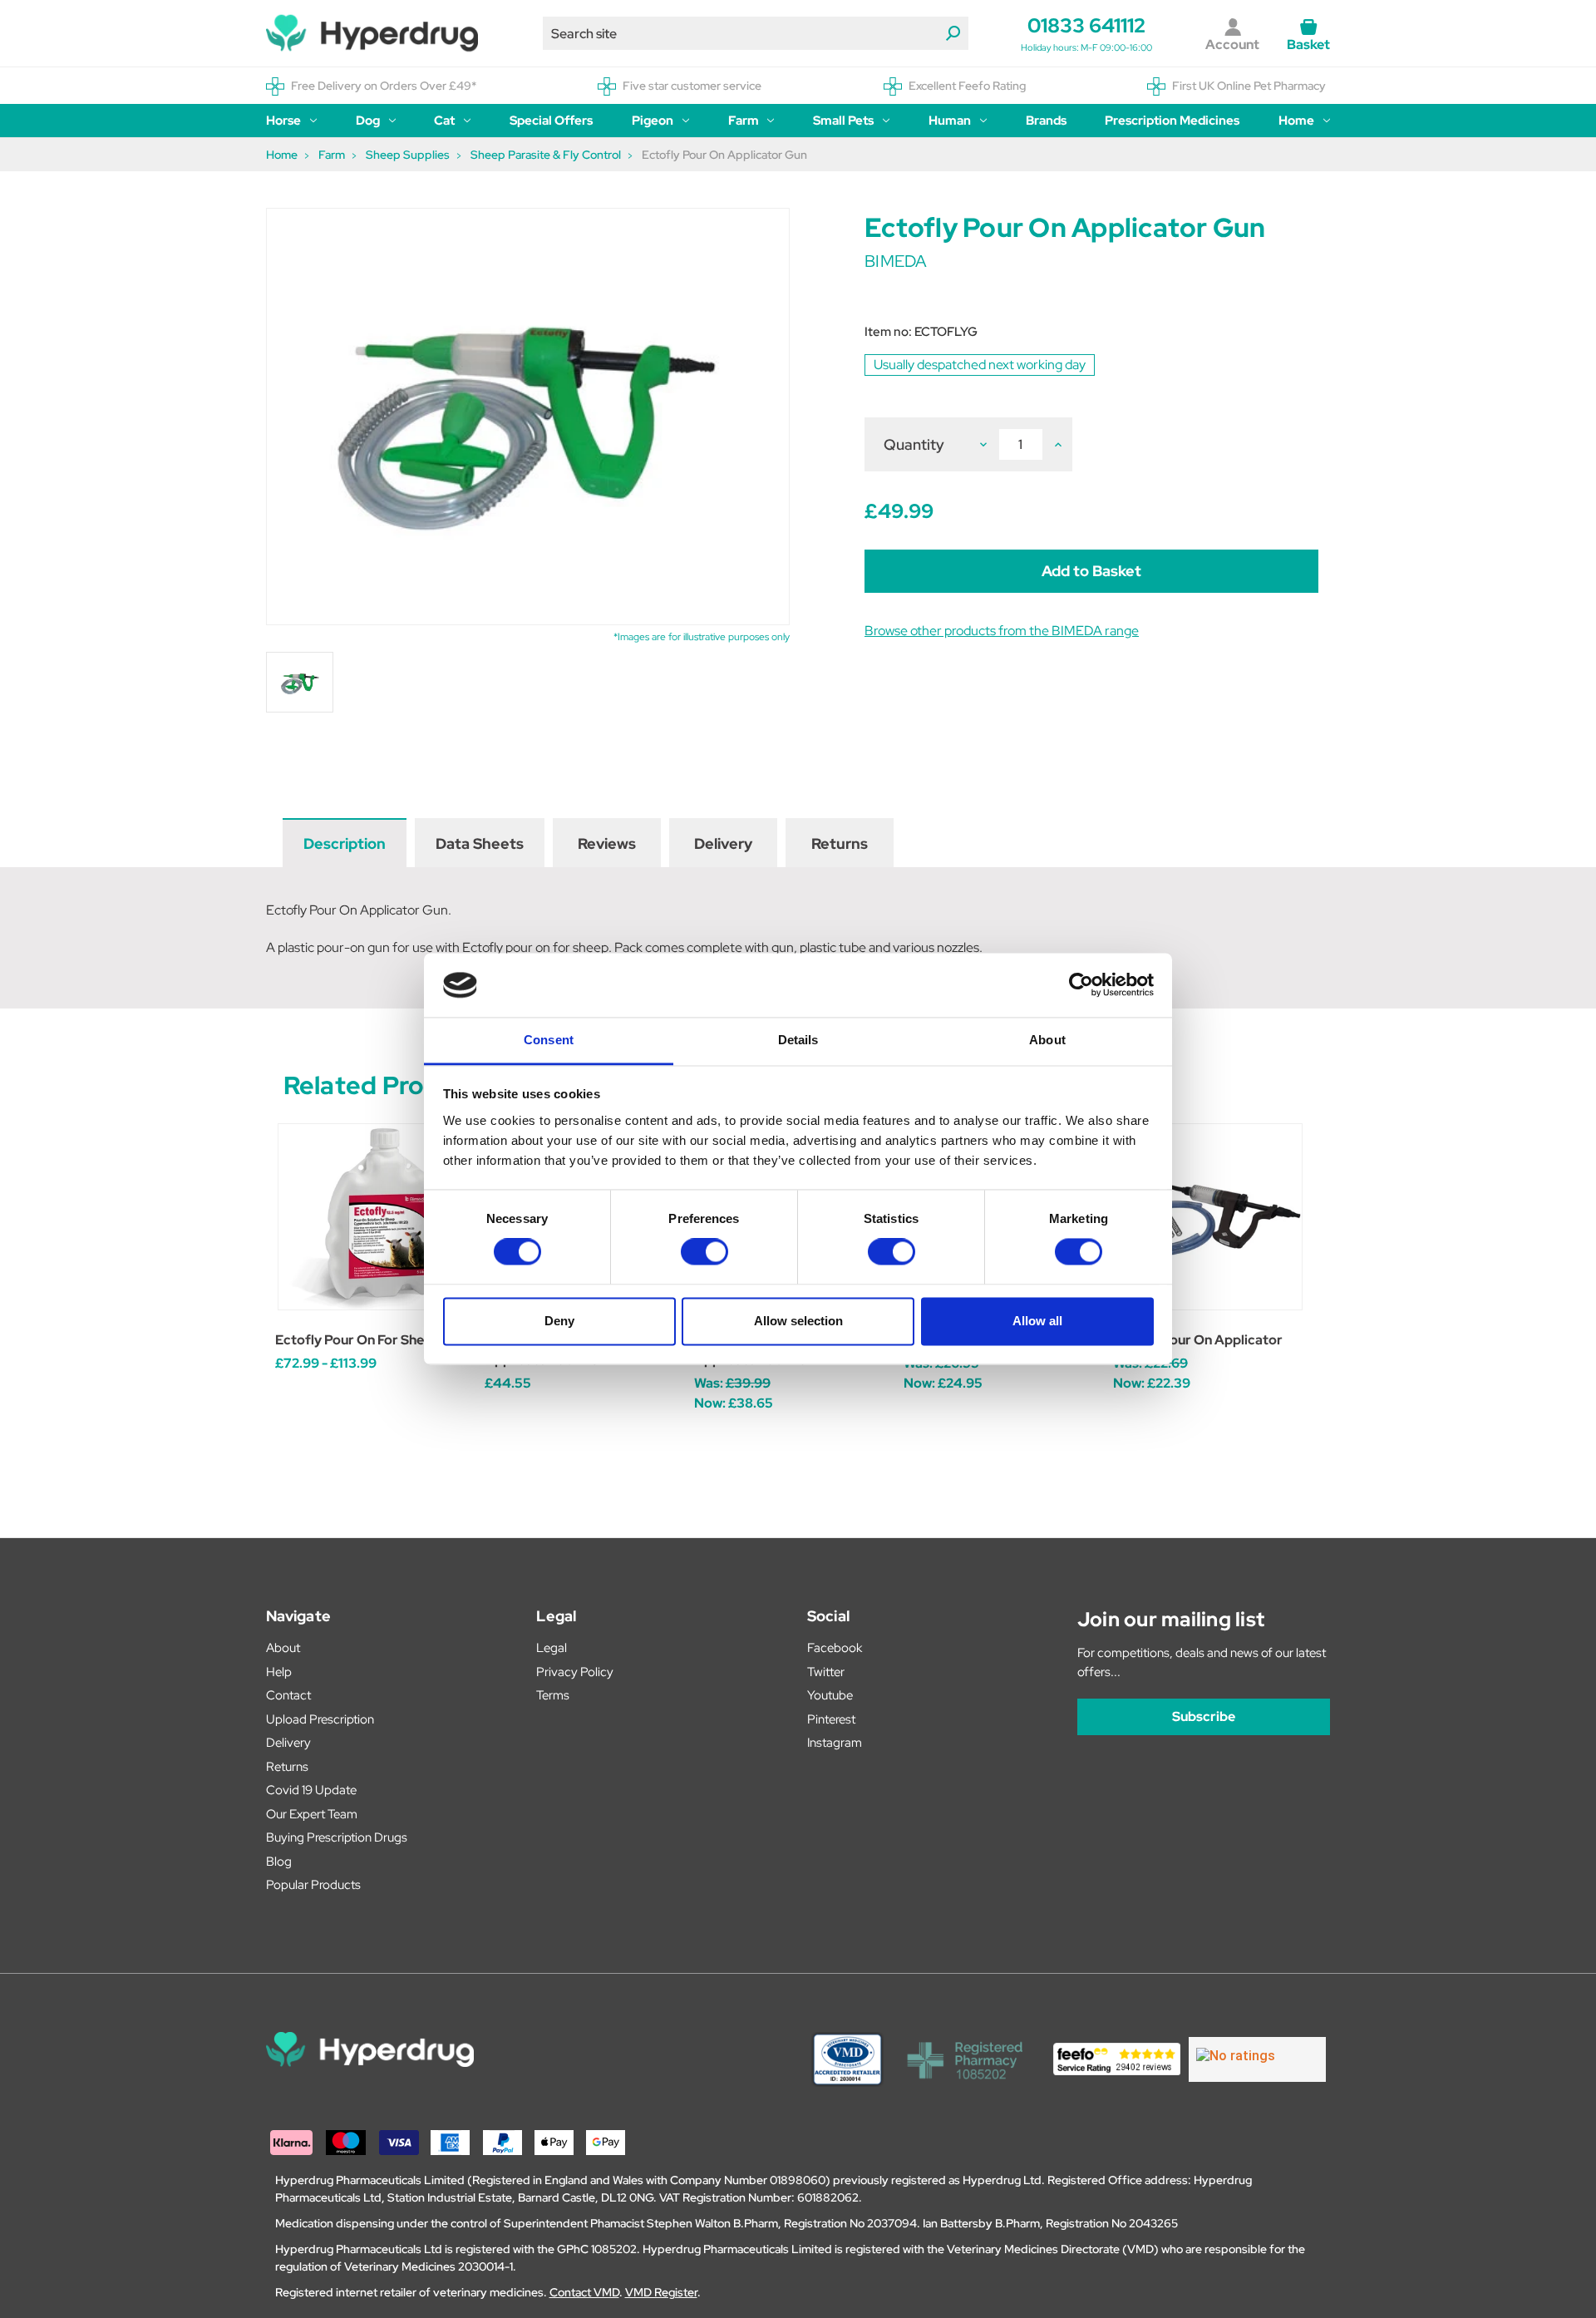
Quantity (914, 444)
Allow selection (798, 1321)
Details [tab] (798, 1040)
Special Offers (551, 121)
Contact (288, 1695)
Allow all (1037, 1321)
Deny (559, 1321)
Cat (444, 121)
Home (1296, 121)
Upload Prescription (320, 1719)
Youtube (830, 1695)
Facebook (835, 1648)
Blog (279, 1862)
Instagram (835, 1743)
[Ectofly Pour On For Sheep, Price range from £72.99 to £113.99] (371, 1217)
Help (279, 1672)
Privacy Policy (575, 1672)
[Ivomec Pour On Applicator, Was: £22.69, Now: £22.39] (1209, 1217)
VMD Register (661, 2292)
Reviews (607, 843)
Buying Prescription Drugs (337, 1837)
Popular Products (313, 1885)
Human (950, 121)
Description (345, 843)
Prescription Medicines (1172, 121)
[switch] (704, 1252)
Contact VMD (584, 2292)
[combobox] (756, 33)
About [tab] (1047, 1040)
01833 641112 (1086, 25)
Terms (553, 1695)
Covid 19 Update (311, 1790)
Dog (368, 121)
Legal (552, 1648)
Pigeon (653, 121)
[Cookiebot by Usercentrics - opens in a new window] (1081, 985)
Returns (840, 843)
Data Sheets (480, 843)
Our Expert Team (312, 1814)
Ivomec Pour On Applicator (1198, 1340)
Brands (1046, 121)
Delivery (723, 843)
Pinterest (831, 1719)
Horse (283, 121)
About (283, 1648)
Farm (744, 121)
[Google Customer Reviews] (1257, 2059)
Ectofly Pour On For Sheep (357, 1340)
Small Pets (843, 121)
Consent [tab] (549, 1040)
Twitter (826, 1672)
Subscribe (1204, 1716)
